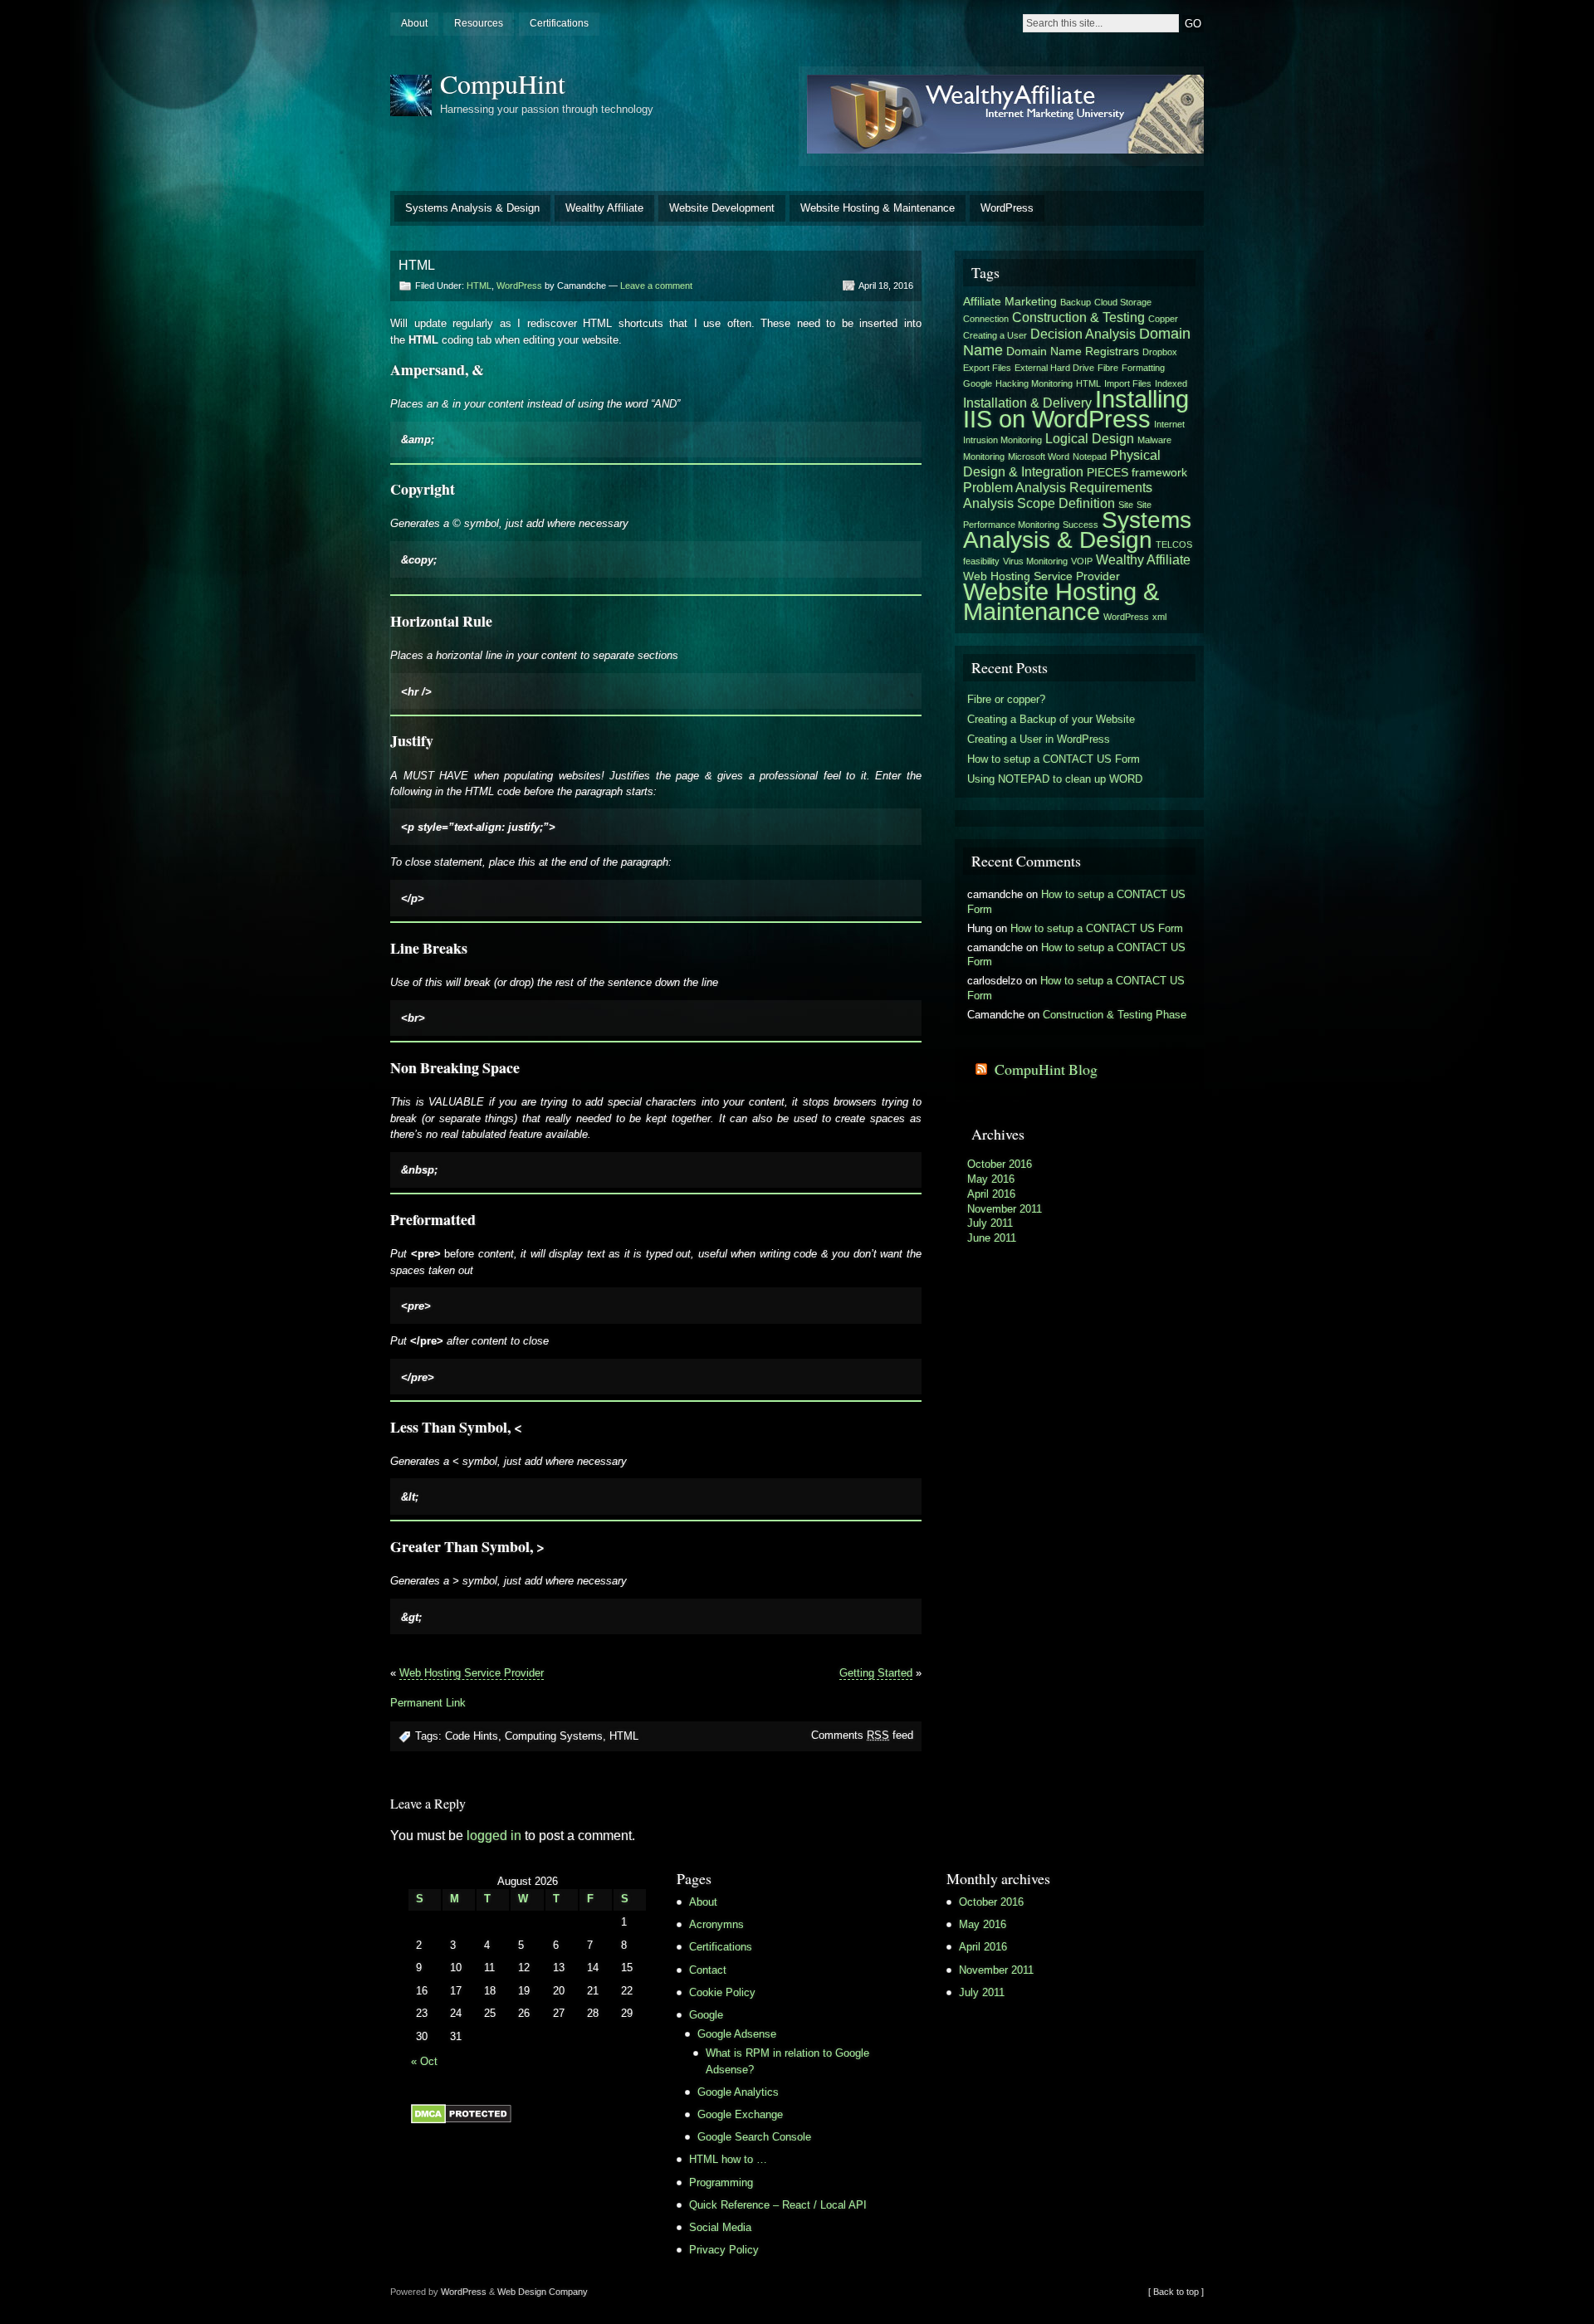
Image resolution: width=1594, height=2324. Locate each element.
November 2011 (1005, 1209)
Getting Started (876, 1673)
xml (1159, 617)
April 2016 (991, 1194)
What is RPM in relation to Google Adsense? (787, 2061)
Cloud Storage (1123, 302)
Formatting (1143, 368)
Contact (708, 1970)
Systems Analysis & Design (472, 208)
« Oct (424, 2061)
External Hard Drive (1054, 368)
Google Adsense (737, 2034)
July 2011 (990, 1223)
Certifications (559, 23)
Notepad (1090, 456)
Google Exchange (740, 2114)
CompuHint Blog (1046, 1069)
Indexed (1171, 383)
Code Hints (472, 1736)
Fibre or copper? (1006, 699)
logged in (494, 1836)
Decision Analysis (1083, 334)
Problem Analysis (1015, 487)
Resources (479, 23)
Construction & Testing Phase (1115, 1015)
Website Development (722, 208)
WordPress (1007, 208)
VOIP (1082, 561)
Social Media (720, 2227)
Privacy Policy (724, 2250)
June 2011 (992, 1238)
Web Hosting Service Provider (472, 1673)
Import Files (1128, 383)
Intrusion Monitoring (1002, 440)
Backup (1076, 302)
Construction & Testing (1078, 317)
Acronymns (716, 1924)
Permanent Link (428, 1703)
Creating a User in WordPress (1039, 739)
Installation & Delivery (1027, 403)
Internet (1169, 424)
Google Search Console (754, 2137)
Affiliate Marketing (1010, 301)
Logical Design (1090, 438)
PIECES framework (1137, 472)
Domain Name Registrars (1073, 351)
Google (978, 383)
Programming (721, 2182)
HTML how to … (728, 2159)
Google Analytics (738, 2092)
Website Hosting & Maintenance (878, 208)
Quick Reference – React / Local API (778, 2205)
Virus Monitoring (1035, 561)
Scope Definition (1066, 503)
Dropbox (1160, 352)
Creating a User (995, 335)
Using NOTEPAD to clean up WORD (1055, 779)
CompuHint (503, 83)
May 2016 (991, 1179)
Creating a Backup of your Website (1051, 719)
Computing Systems (554, 1736)
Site (1126, 505)
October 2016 (1000, 1164)
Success (1081, 525)
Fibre (1108, 368)
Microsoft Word (1039, 456)
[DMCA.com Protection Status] (461, 2120)
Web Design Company (543, 2292)
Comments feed (862, 1735)
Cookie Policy (722, 1992)
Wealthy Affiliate (604, 208)
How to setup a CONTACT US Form (1054, 759)
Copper (1163, 319)
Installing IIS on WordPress (1076, 409)
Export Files (987, 368)
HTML (479, 286)
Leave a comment (656, 286)
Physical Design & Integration (1062, 463)
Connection (986, 319)
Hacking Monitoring (1034, 383)
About (414, 23)
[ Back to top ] (1176, 2292)
